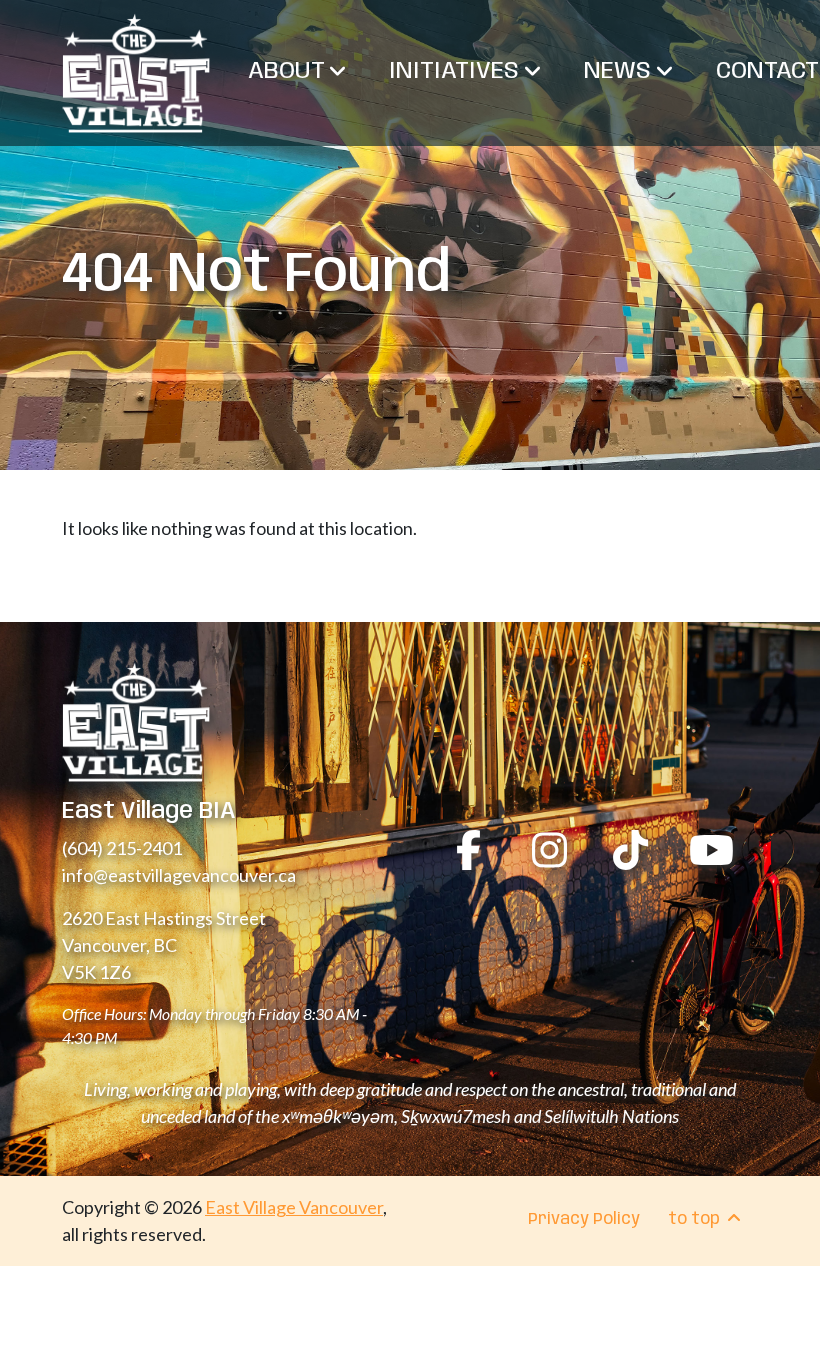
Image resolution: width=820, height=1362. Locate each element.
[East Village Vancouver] (136, 73)
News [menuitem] (620, 71)
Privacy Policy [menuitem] (584, 1219)
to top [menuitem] (696, 1219)
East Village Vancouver (294, 1207)
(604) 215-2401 (122, 848)
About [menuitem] (289, 71)
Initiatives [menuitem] (457, 71)
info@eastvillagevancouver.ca (179, 875)
